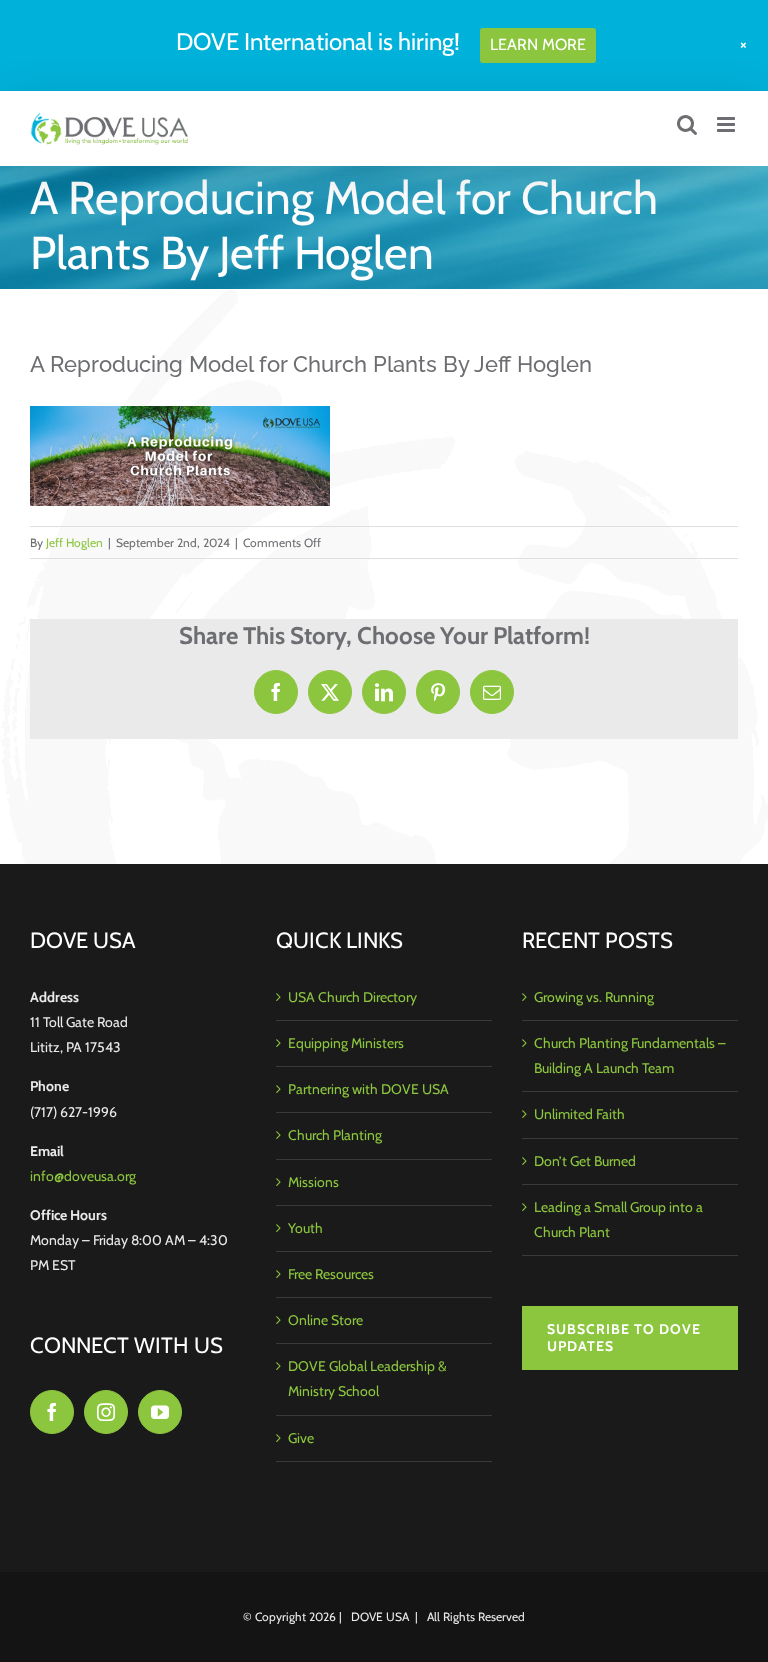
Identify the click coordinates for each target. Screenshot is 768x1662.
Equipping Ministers (346, 1043)
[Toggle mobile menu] (727, 124)
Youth (305, 1228)
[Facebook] (52, 1412)
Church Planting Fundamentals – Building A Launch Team (630, 1055)
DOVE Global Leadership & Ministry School (367, 1378)
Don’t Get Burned (585, 1161)
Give (301, 1438)
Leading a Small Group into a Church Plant (618, 1219)
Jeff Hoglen (74, 542)
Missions (313, 1182)
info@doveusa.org (83, 1176)
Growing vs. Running (594, 997)
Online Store (325, 1320)
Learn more (538, 44)
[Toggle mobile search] (687, 124)
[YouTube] (160, 1412)
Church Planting (335, 1135)
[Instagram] (106, 1412)
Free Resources (331, 1274)
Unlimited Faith (579, 1114)
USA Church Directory (352, 997)
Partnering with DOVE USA (368, 1089)
